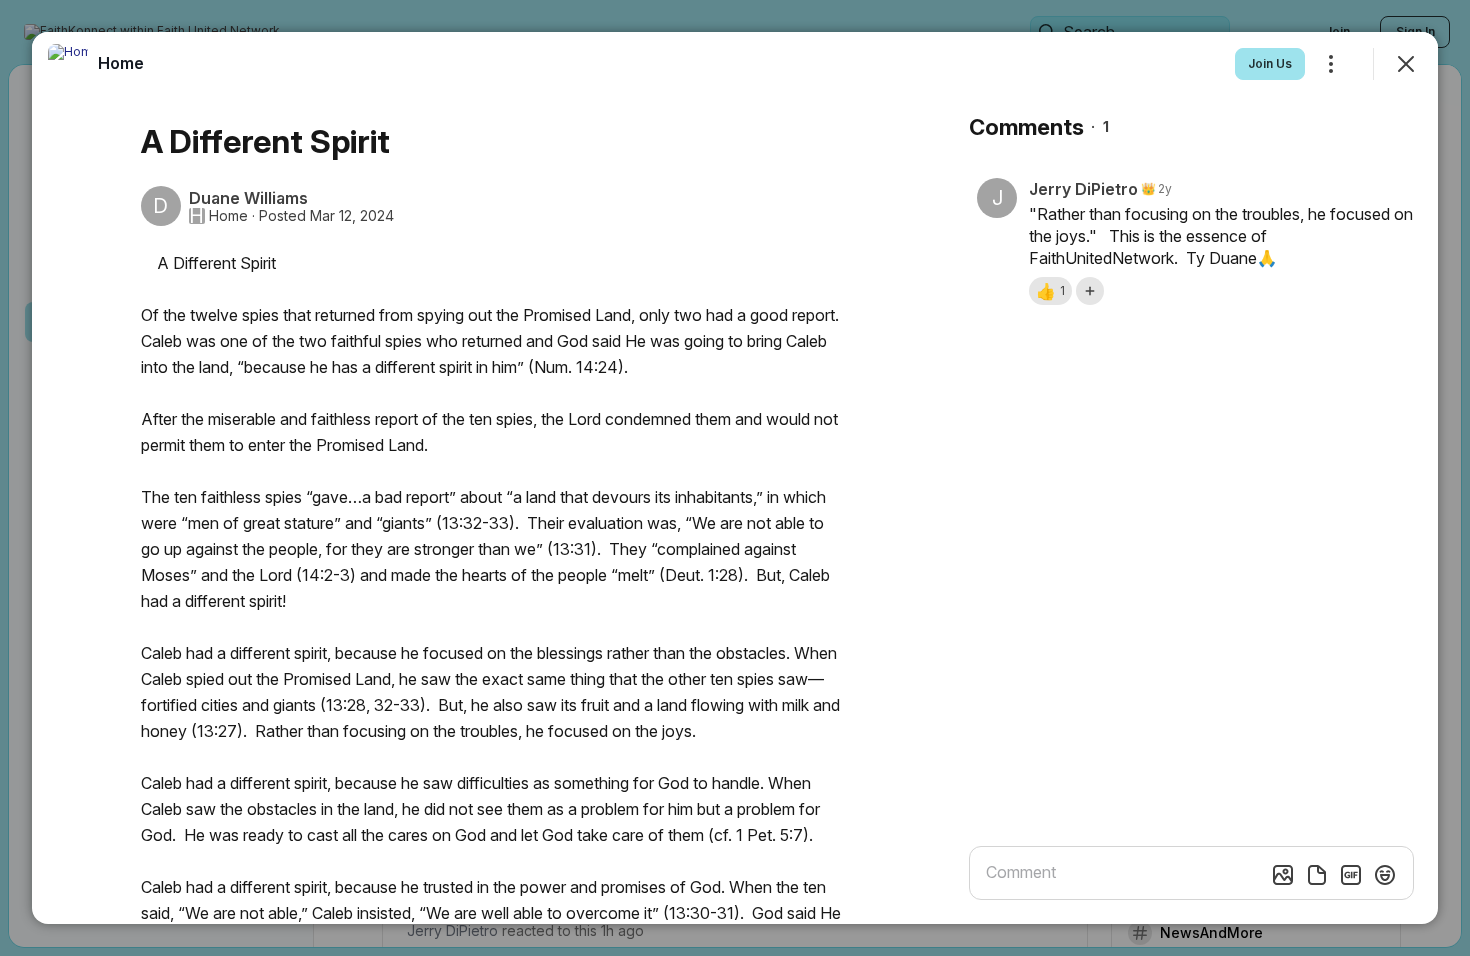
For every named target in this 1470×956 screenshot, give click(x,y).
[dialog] (735, 478)
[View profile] (68, 64)
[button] (1050, 291)
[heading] (121, 63)
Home (228, 216)
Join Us (1270, 63)
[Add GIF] (1351, 875)
